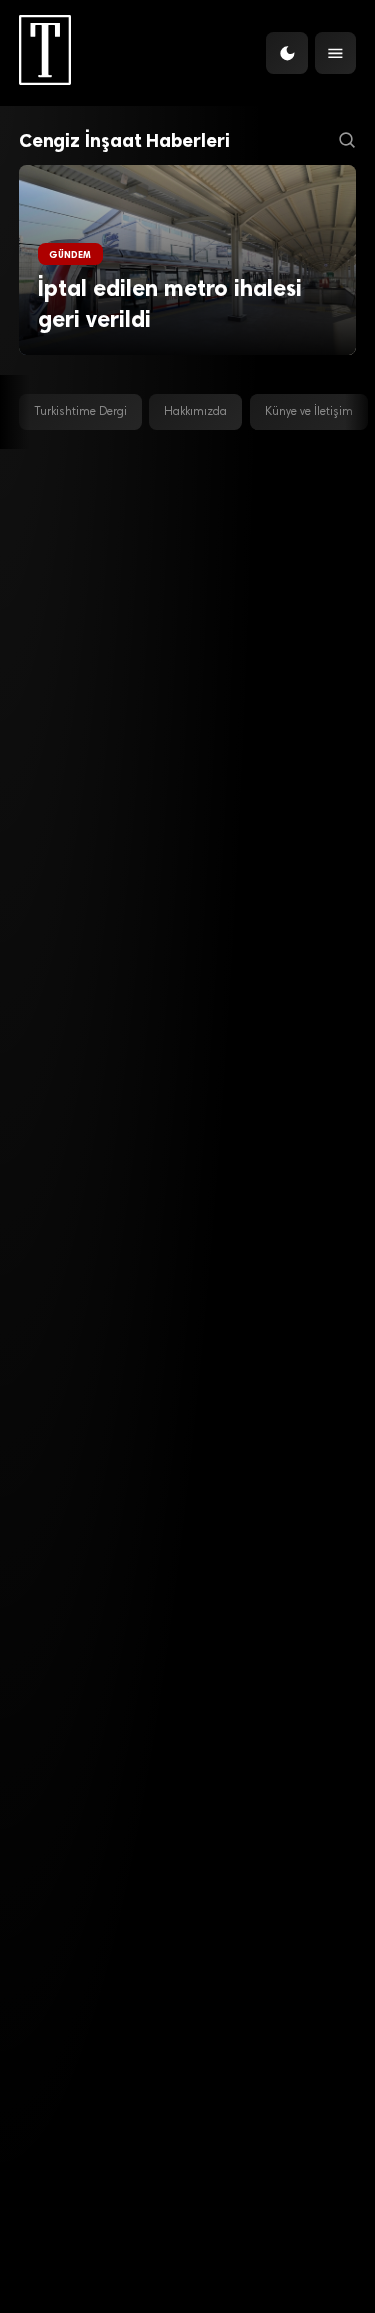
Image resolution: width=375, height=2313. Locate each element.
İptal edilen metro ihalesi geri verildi (170, 304)
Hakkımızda (195, 412)
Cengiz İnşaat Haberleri (124, 140)
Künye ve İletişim (309, 412)
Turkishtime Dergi (80, 412)
